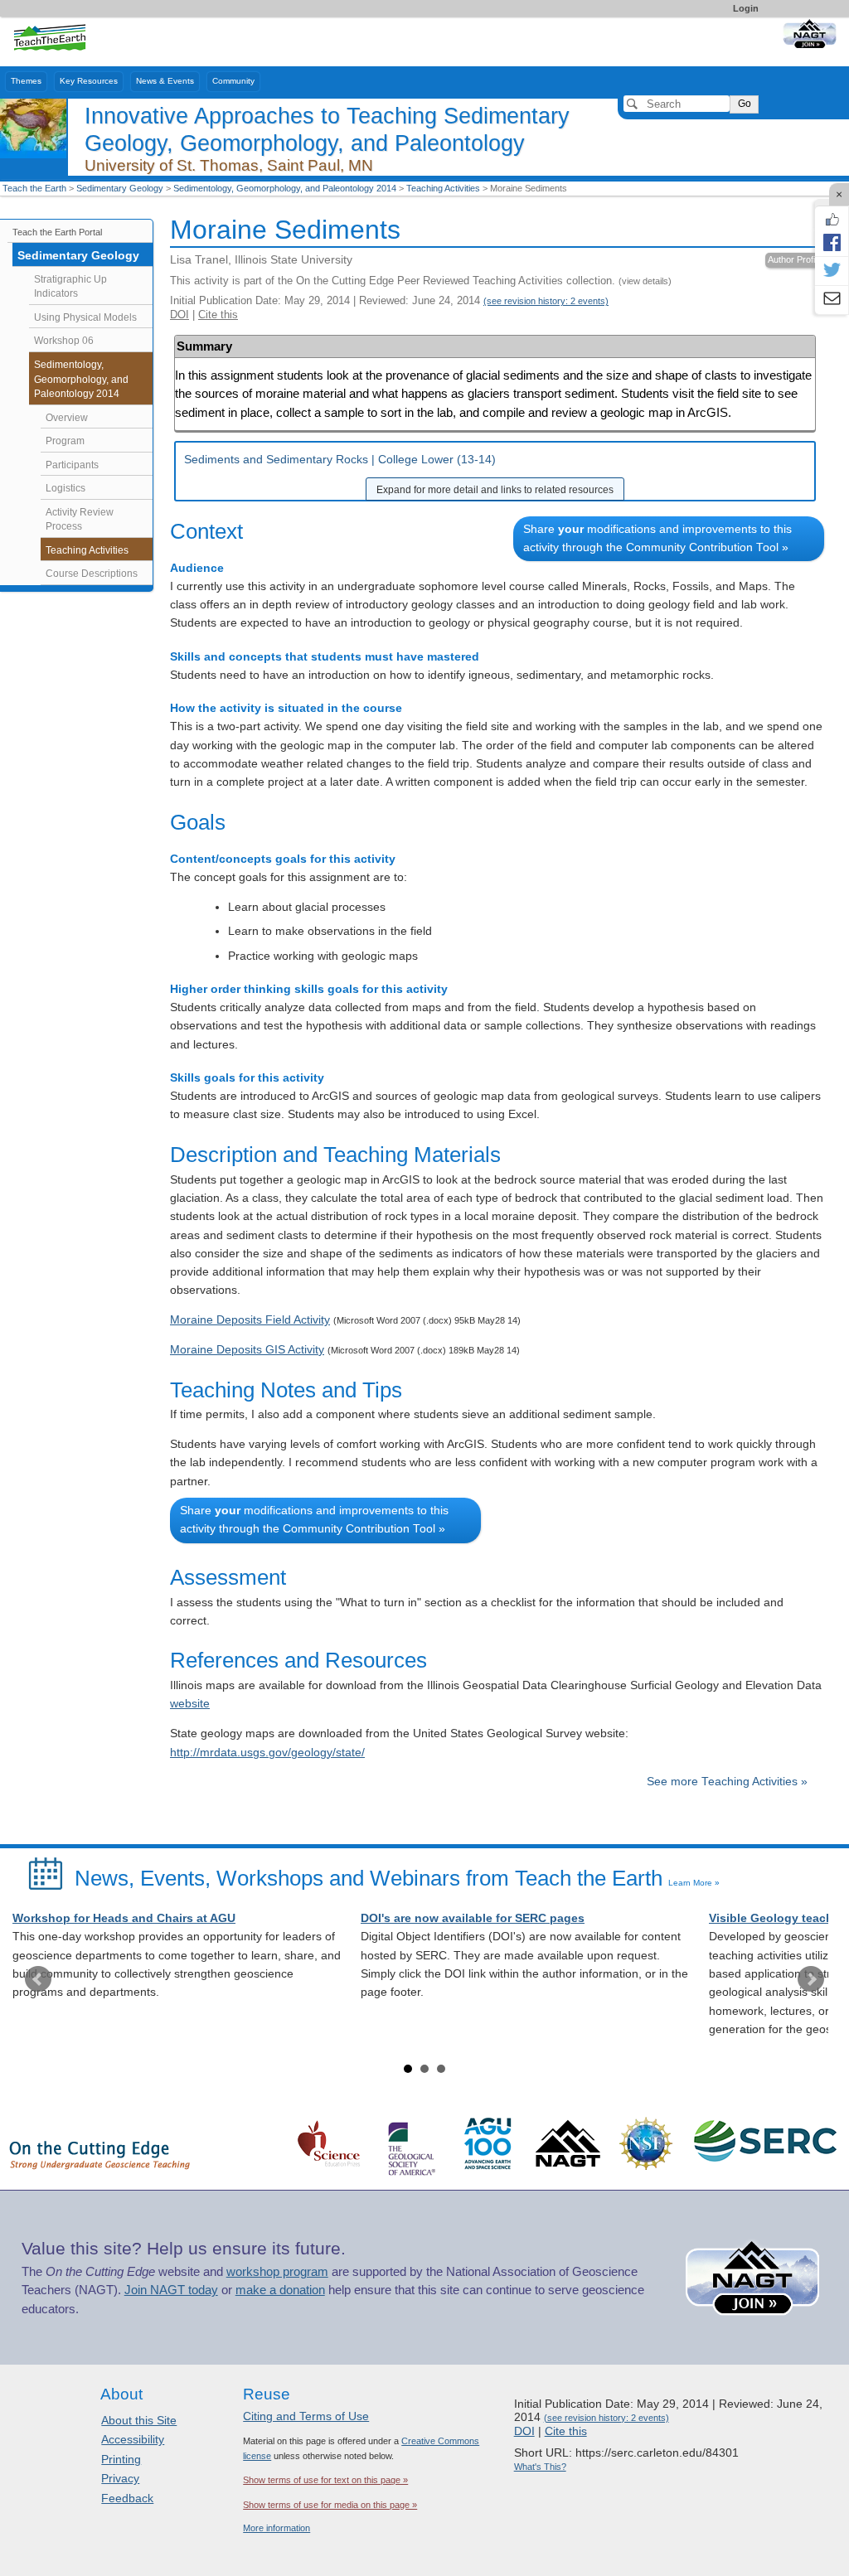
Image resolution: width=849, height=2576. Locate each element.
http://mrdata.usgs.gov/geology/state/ (267, 1753)
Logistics (65, 488)
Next (811, 1979)
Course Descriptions (92, 574)
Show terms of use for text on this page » (325, 2480)
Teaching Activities (443, 188)
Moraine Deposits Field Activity (250, 1320)
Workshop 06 (64, 341)
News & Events (165, 81)
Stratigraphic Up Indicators (70, 287)
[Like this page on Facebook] (832, 220)
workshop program (277, 2272)
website (190, 1704)
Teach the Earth (34, 188)
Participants (72, 465)
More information (277, 2528)
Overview (67, 418)
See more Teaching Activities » (727, 1782)
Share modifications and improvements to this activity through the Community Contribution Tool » (657, 538)
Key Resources (89, 81)
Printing (121, 2459)
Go (745, 104)
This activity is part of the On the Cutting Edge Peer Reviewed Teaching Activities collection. (421, 281)
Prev (38, 1979)
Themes (26, 81)
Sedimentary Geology (120, 188)
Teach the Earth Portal (57, 232)
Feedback (127, 2498)
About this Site (139, 2420)
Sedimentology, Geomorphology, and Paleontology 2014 (285, 188)
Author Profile (795, 259)
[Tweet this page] (832, 271)
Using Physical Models (85, 317)
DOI (180, 315)
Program (65, 441)
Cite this (218, 315)
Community (233, 81)
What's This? (540, 2467)
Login (746, 8)
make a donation (280, 2290)
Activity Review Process (80, 520)
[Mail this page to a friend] (832, 300)
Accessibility (133, 2439)
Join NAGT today (171, 2290)
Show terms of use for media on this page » (330, 2505)
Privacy (120, 2478)
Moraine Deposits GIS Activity (247, 1350)
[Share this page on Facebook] (832, 242)
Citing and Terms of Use (306, 2416)
